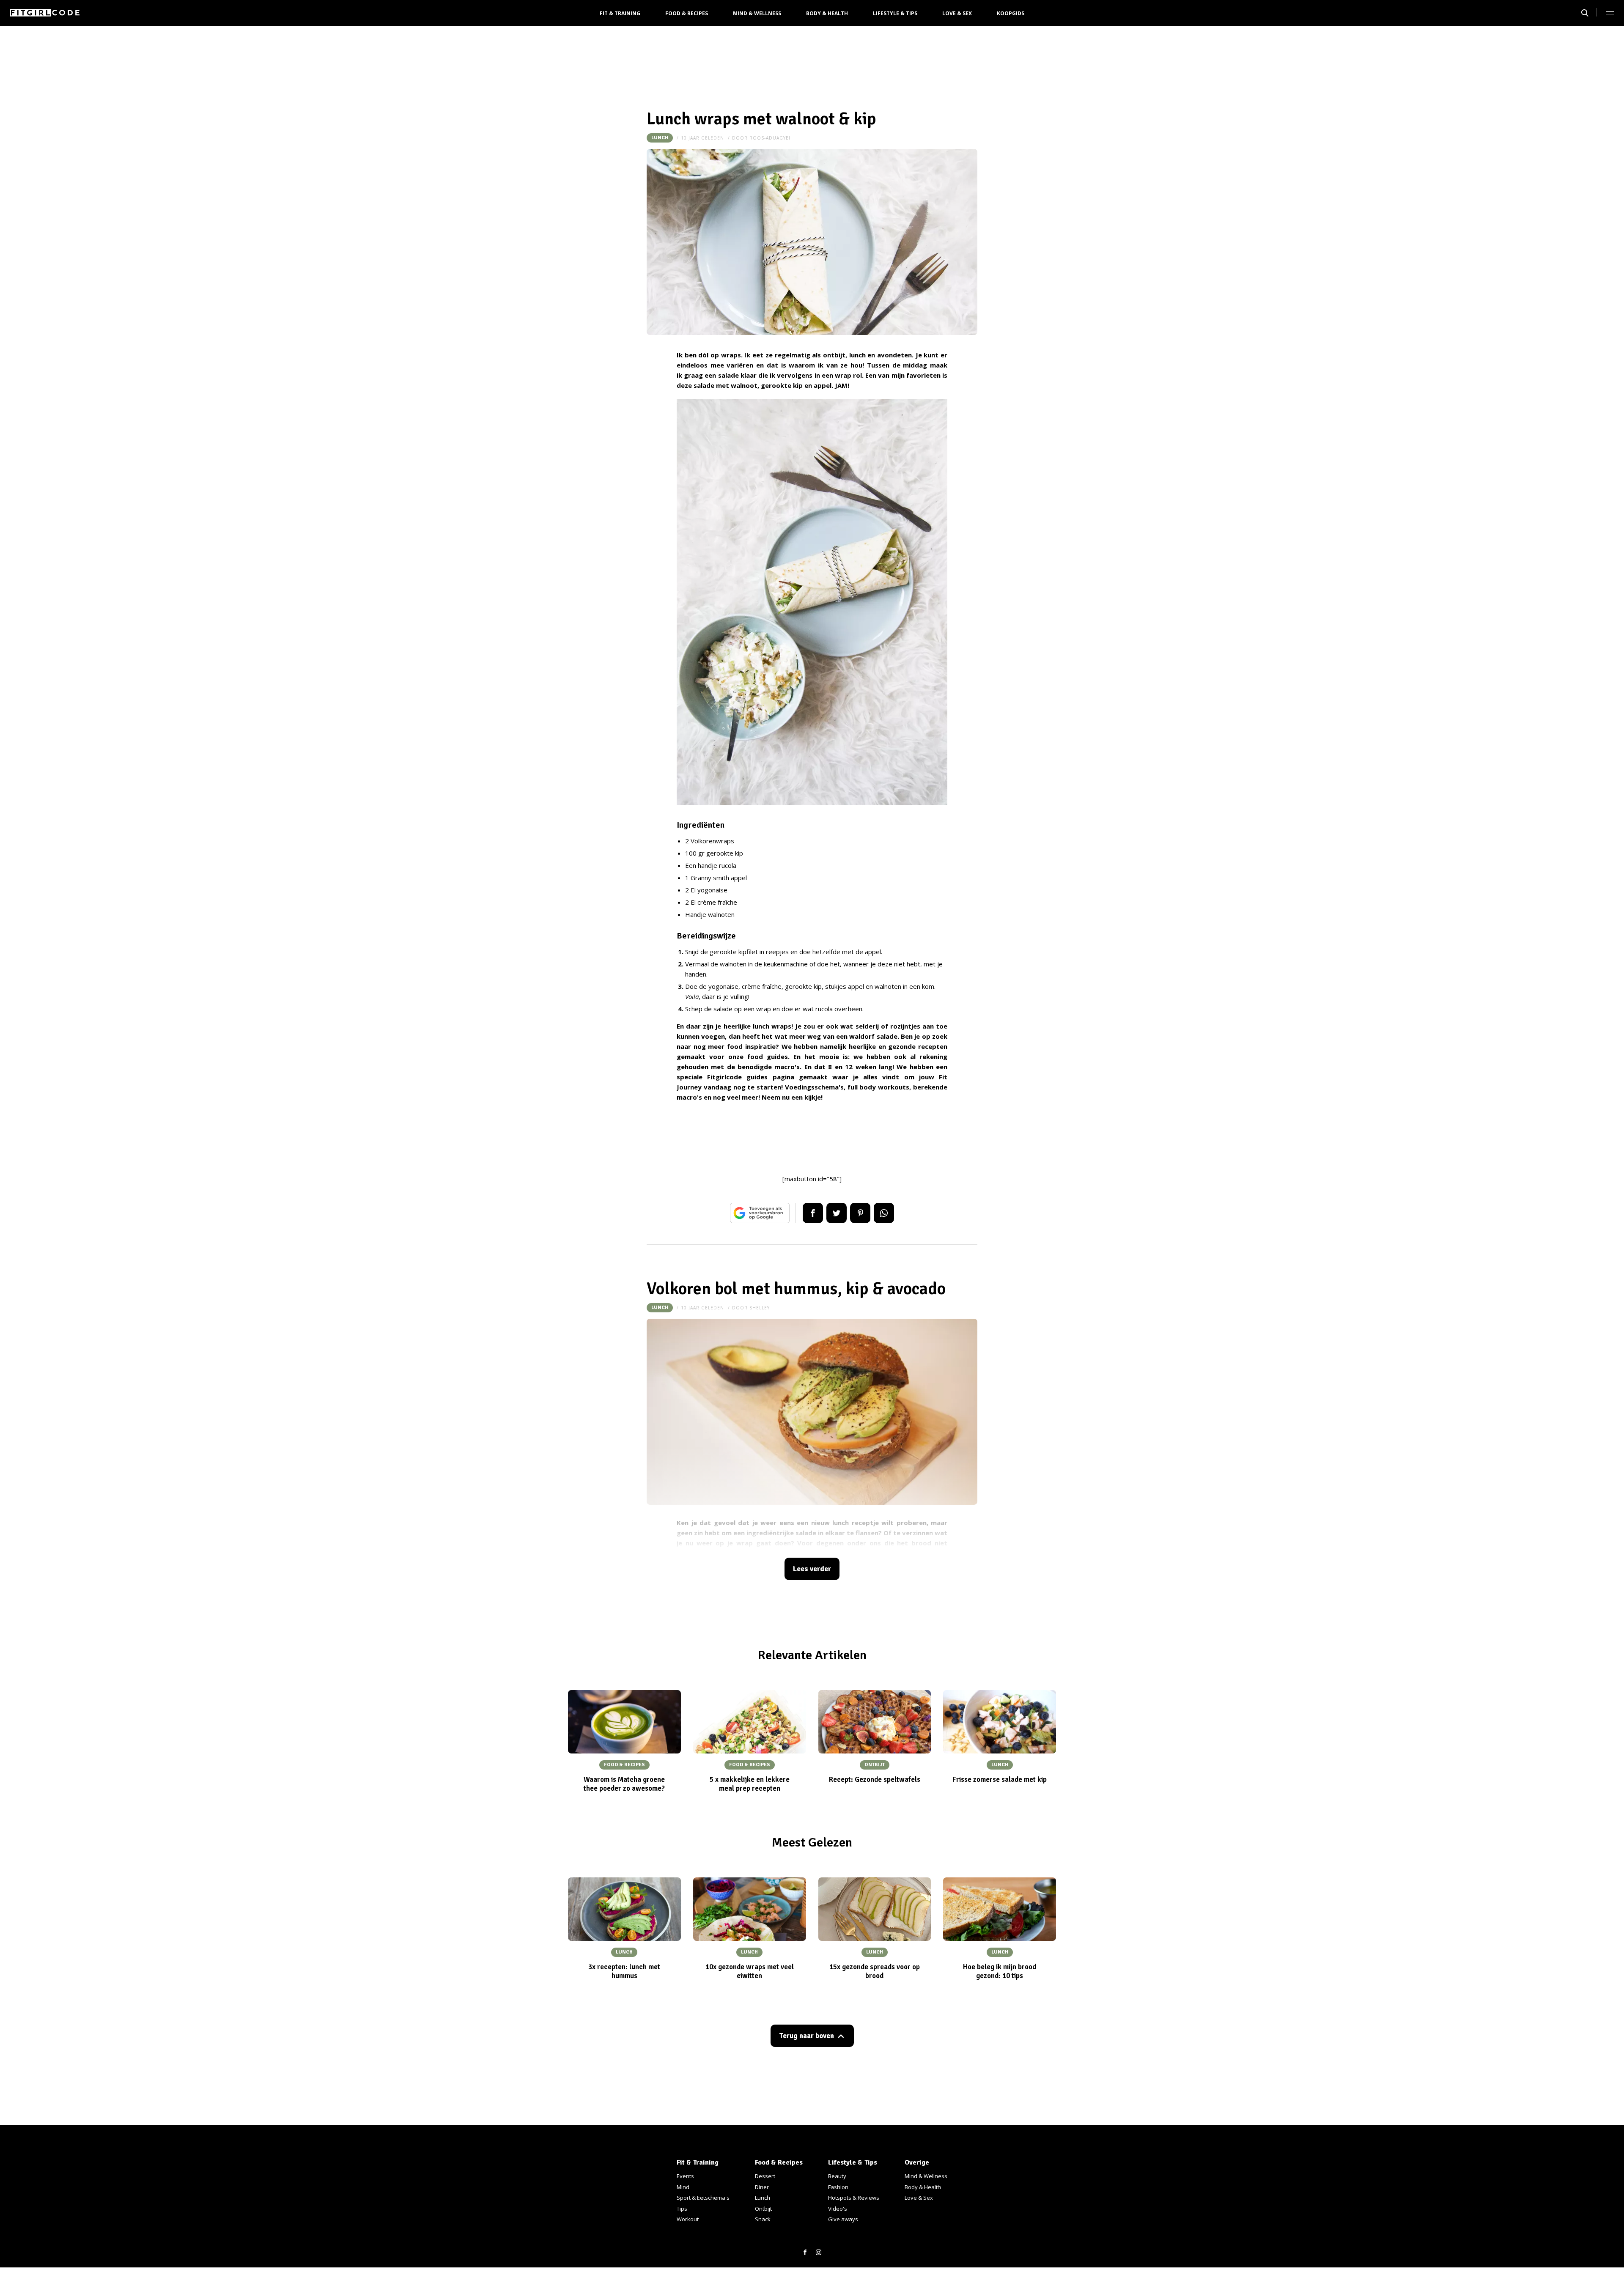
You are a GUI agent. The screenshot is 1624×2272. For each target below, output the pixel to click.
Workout (688, 2219)
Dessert (765, 2176)
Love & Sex (957, 13)
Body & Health (827, 13)
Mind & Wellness (757, 13)
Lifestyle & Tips (895, 13)
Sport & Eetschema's (703, 2198)
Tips (682, 2209)
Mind (683, 2187)
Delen (813, 1213)
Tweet (837, 1213)
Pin (860, 1213)
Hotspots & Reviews (854, 2198)
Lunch (660, 138)
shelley (760, 1308)
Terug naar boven (807, 2036)
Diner (762, 2187)
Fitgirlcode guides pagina (750, 1077)
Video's (838, 2209)
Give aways (843, 2219)
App (884, 1213)
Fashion (838, 2187)
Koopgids (1011, 13)
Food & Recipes (687, 13)
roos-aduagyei (770, 138)
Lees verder (812, 1569)
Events (685, 2176)
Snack (763, 2219)
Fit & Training (620, 13)
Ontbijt (763, 2209)
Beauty (837, 2176)
